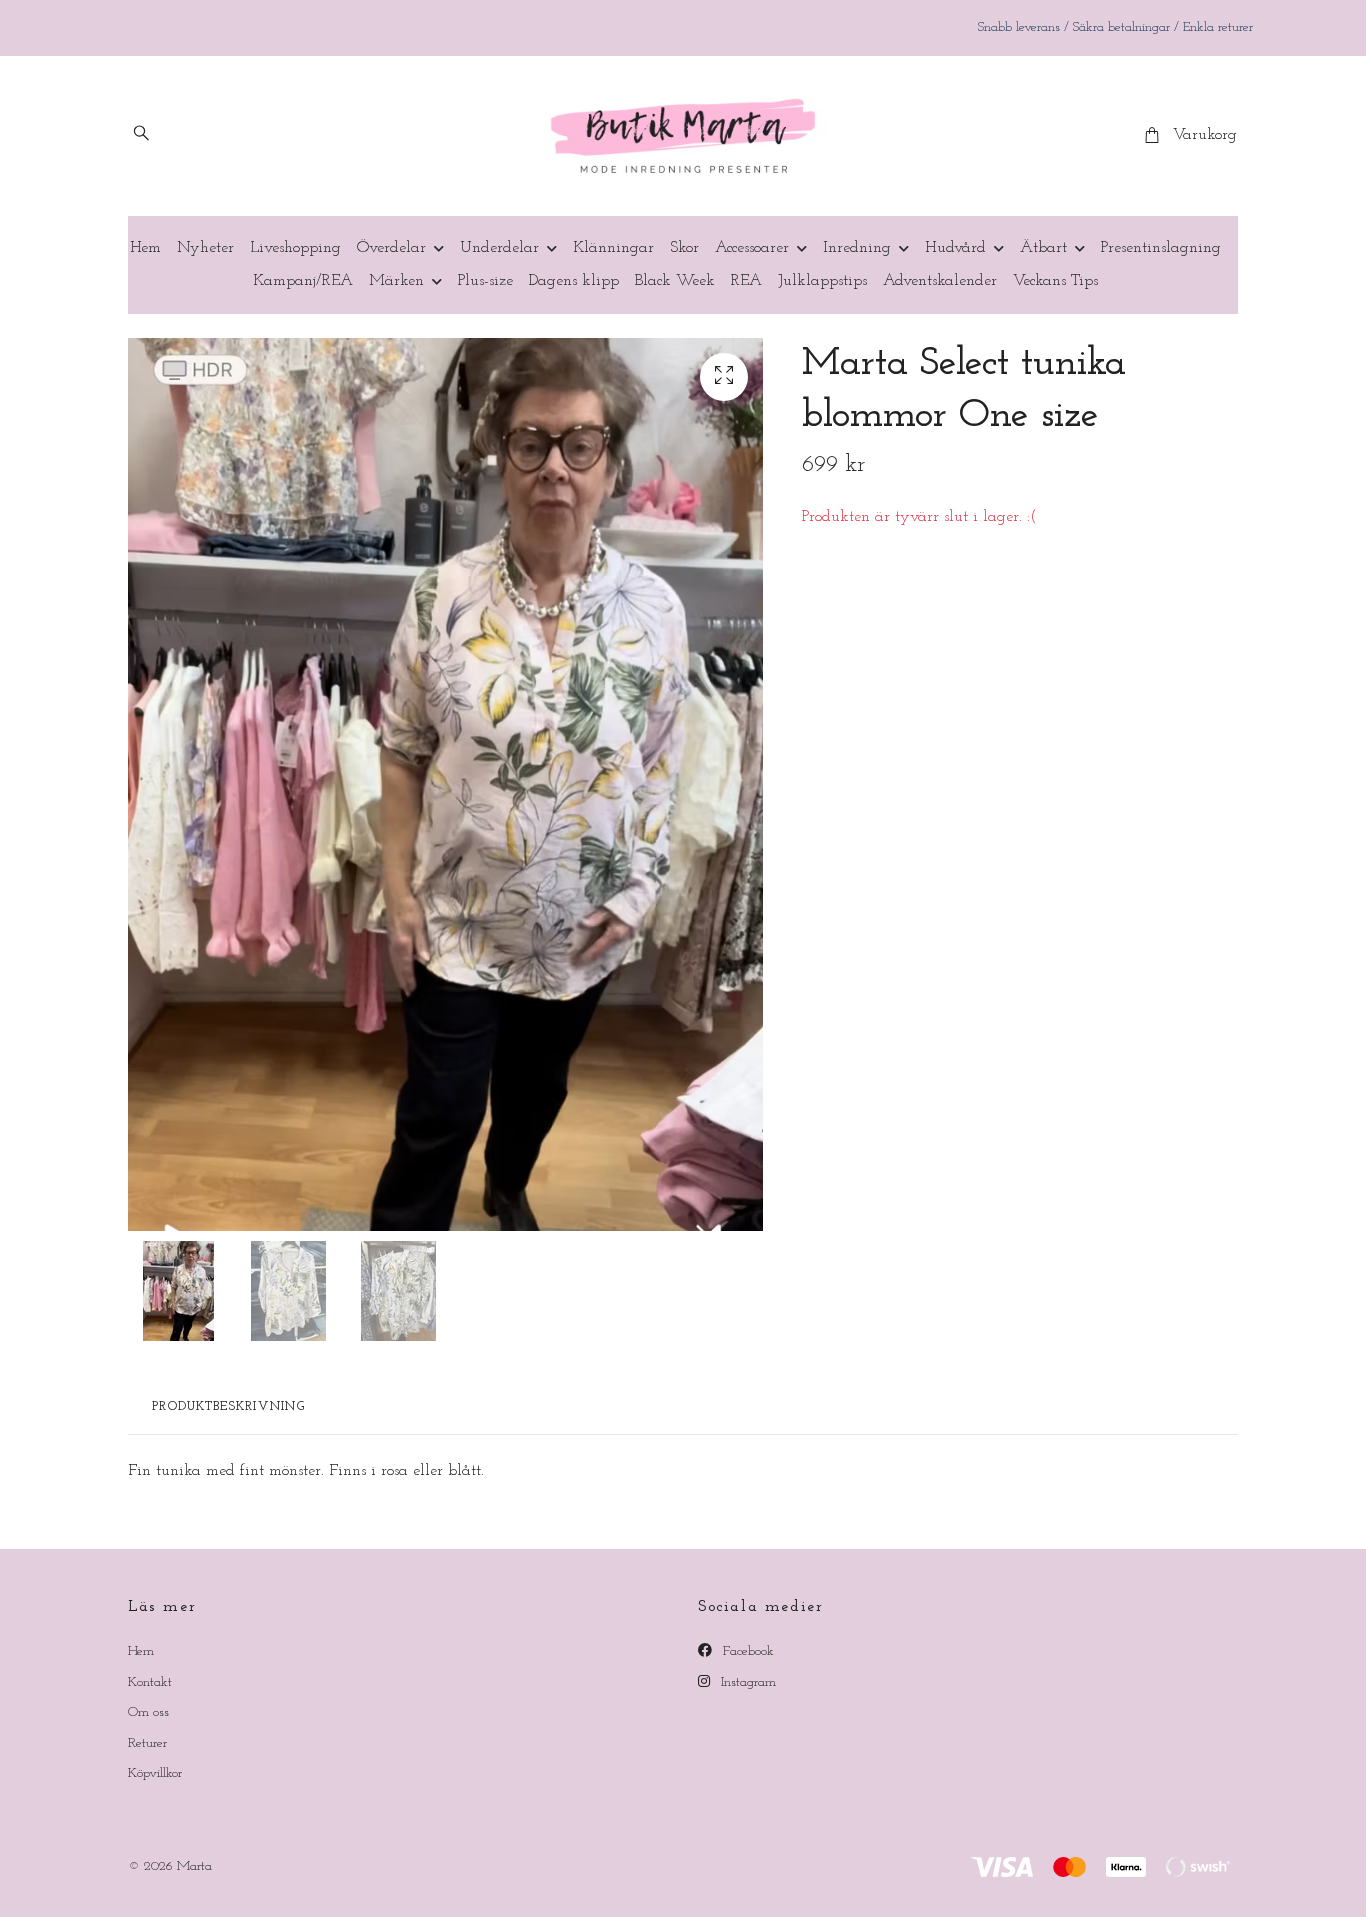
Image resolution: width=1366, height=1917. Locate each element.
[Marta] (683, 136)
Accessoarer (752, 248)
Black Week (675, 281)
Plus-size (485, 281)
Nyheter (205, 248)
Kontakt (150, 1682)
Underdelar (499, 248)
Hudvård (955, 248)
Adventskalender (940, 281)
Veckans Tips (1055, 281)
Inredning (857, 248)
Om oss (148, 1712)
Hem (145, 248)
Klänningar (613, 248)
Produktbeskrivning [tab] (228, 1406)
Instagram (746, 1682)
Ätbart (1043, 248)
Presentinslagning (1161, 248)
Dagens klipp (574, 281)
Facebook (746, 1651)
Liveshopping (295, 248)
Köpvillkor (155, 1773)
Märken (396, 281)
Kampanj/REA (303, 281)
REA (746, 281)
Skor (684, 248)
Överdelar (391, 248)
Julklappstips (822, 281)
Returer (147, 1743)
